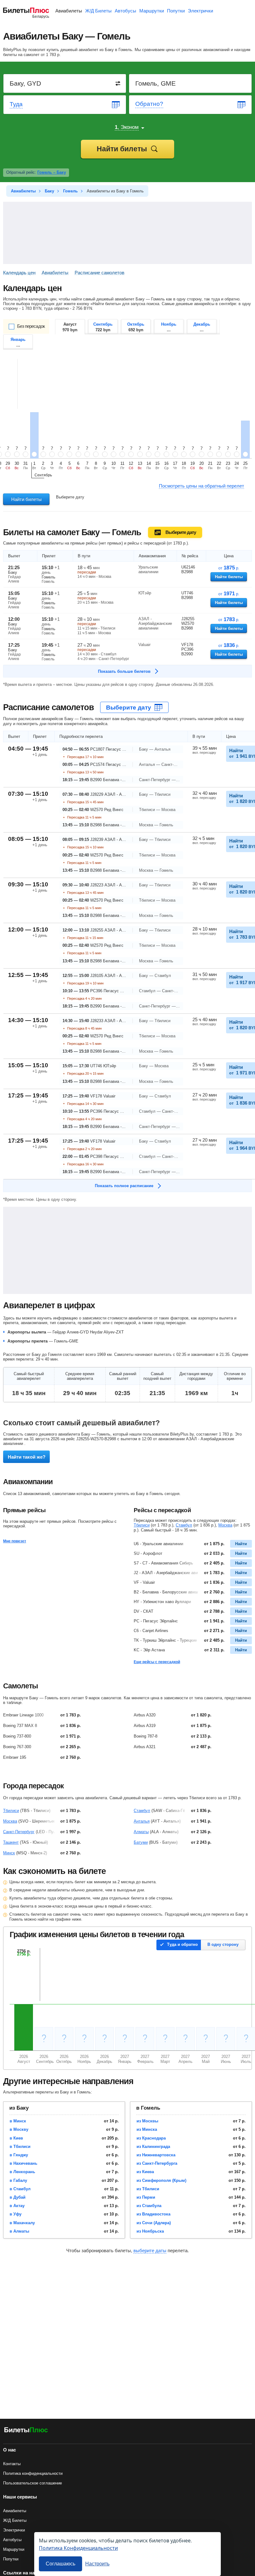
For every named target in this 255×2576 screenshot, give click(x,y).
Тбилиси (142, 1525)
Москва (225, 1525)
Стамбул (184, 1525)
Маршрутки (152, 11)
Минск (9, 1853)
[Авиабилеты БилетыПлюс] (26, 2431)
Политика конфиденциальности (33, 2473)
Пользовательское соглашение (32, 2483)
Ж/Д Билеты (98, 11)
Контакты (12, 2464)
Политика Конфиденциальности (78, 2548)
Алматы (141, 1832)
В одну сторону (223, 1944)
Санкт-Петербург (19, 1832)
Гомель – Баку (52, 172)
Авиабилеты (69, 11)
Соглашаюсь (60, 2564)
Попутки (176, 11)
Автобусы (125, 11)
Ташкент (11, 1842)
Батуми (141, 1842)
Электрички (200, 11)
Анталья (142, 1821)
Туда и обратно (182, 1944)
